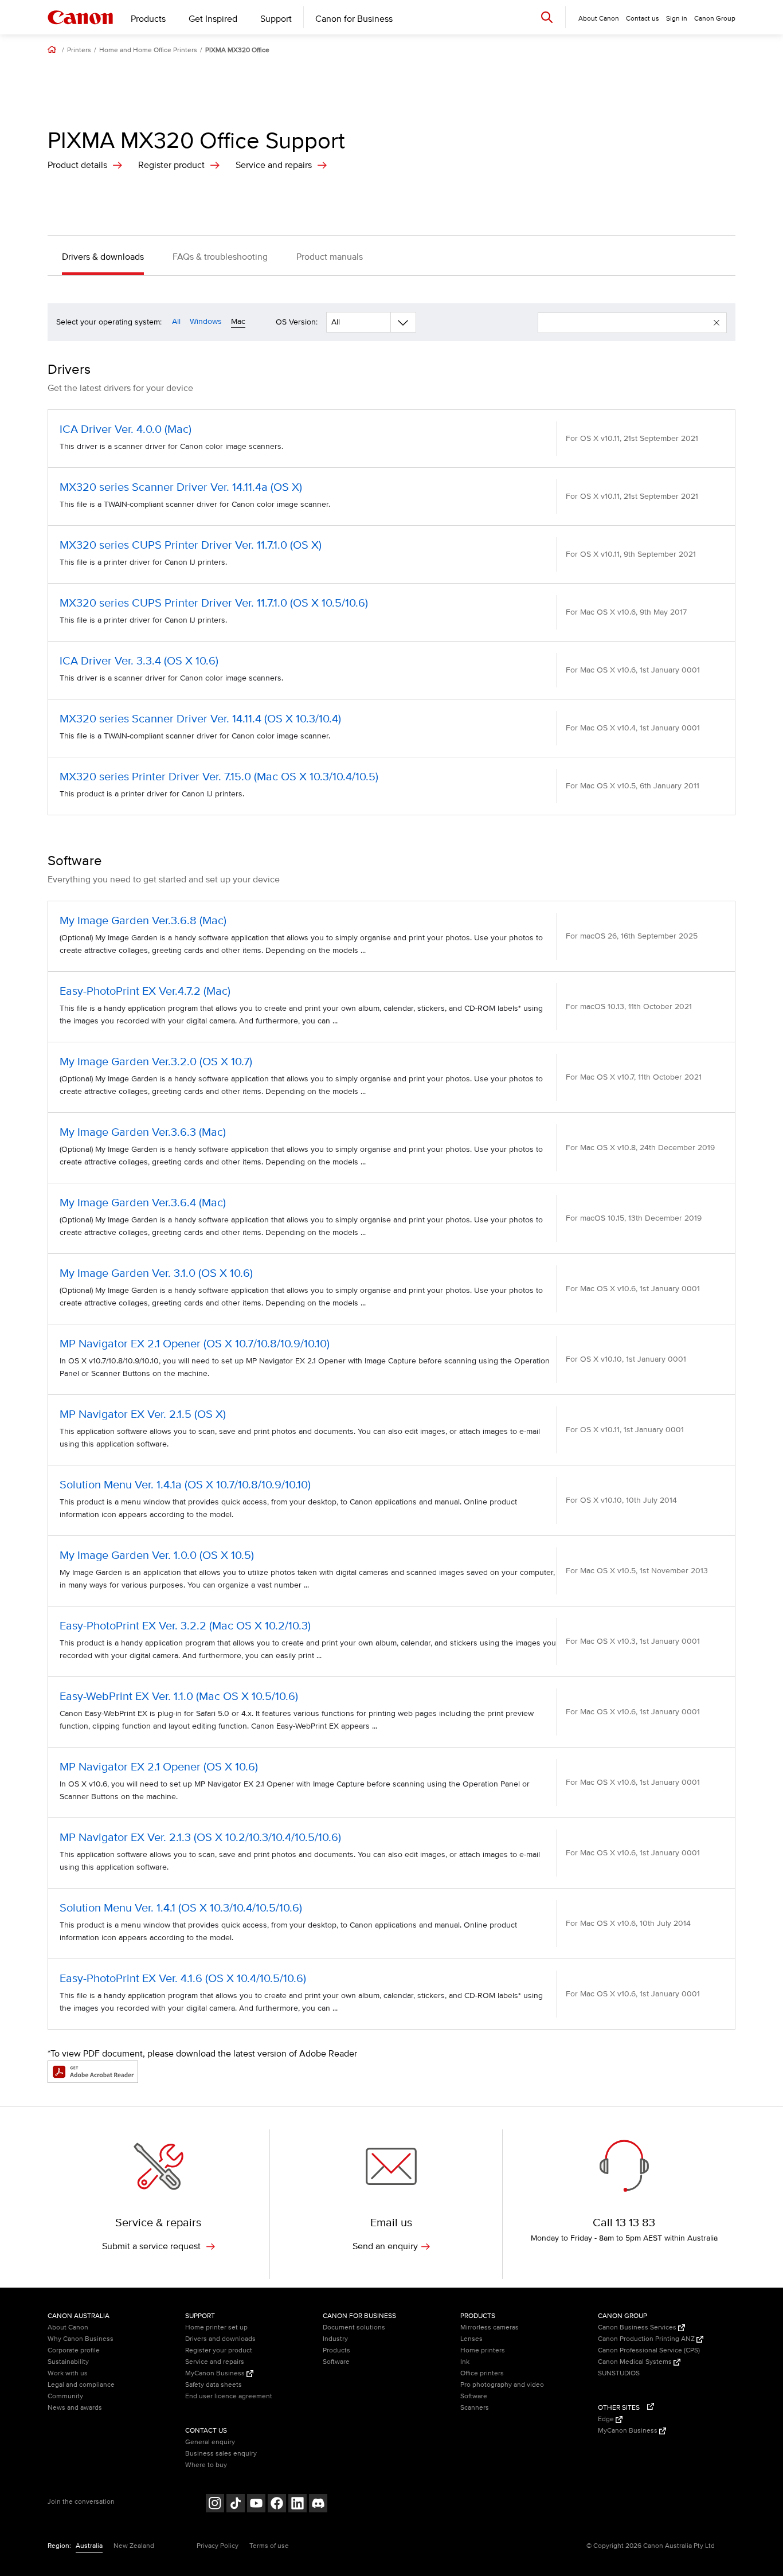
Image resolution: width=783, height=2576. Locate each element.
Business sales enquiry (221, 2454)
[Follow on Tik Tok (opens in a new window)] (236, 2505)
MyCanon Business (216, 2373)
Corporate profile (74, 2350)
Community (65, 2396)
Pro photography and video (502, 2385)
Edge (607, 2419)
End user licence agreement (229, 2396)
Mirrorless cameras (490, 2327)
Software (336, 2362)
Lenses (471, 2339)
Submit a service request (152, 2246)
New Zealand (134, 2546)
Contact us (643, 19)
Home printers (483, 2350)
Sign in (677, 19)
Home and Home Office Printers (148, 50)
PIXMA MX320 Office (237, 50)
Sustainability (68, 2362)
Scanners (475, 2408)
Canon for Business (354, 19)
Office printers (482, 2373)
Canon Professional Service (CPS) (649, 2350)
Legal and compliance (81, 2385)
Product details (77, 165)
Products (148, 19)
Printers (79, 50)
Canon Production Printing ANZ (647, 2339)
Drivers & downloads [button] (103, 257)
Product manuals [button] (330, 257)
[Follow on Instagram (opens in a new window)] (215, 2505)
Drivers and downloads (220, 2339)
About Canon (68, 2327)
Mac (238, 321)
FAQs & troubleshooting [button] (220, 257)
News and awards (75, 2408)
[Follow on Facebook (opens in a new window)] (277, 2505)
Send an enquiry (385, 2246)
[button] (717, 323)
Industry (335, 2339)
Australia (89, 2546)
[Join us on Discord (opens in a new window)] (318, 2505)
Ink (465, 2362)
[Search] (547, 17)
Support (276, 19)
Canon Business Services (638, 2327)
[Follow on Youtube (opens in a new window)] (256, 2505)
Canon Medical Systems (636, 2362)
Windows (206, 321)
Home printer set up (216, 2327)
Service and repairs (274, 165)
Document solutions (354, 2327)
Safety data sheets (214, 2385)
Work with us (68, 2373)
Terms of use (269, 2546)
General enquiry (210, 2442)
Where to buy (206, 2465)
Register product (171, 165)
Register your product (219, 2350)
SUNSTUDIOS (619, 2373)
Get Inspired (213, 19)
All (176, 321)
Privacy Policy (218, 2546)
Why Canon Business (81, 2339)
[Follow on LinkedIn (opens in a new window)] (297, 2505)
